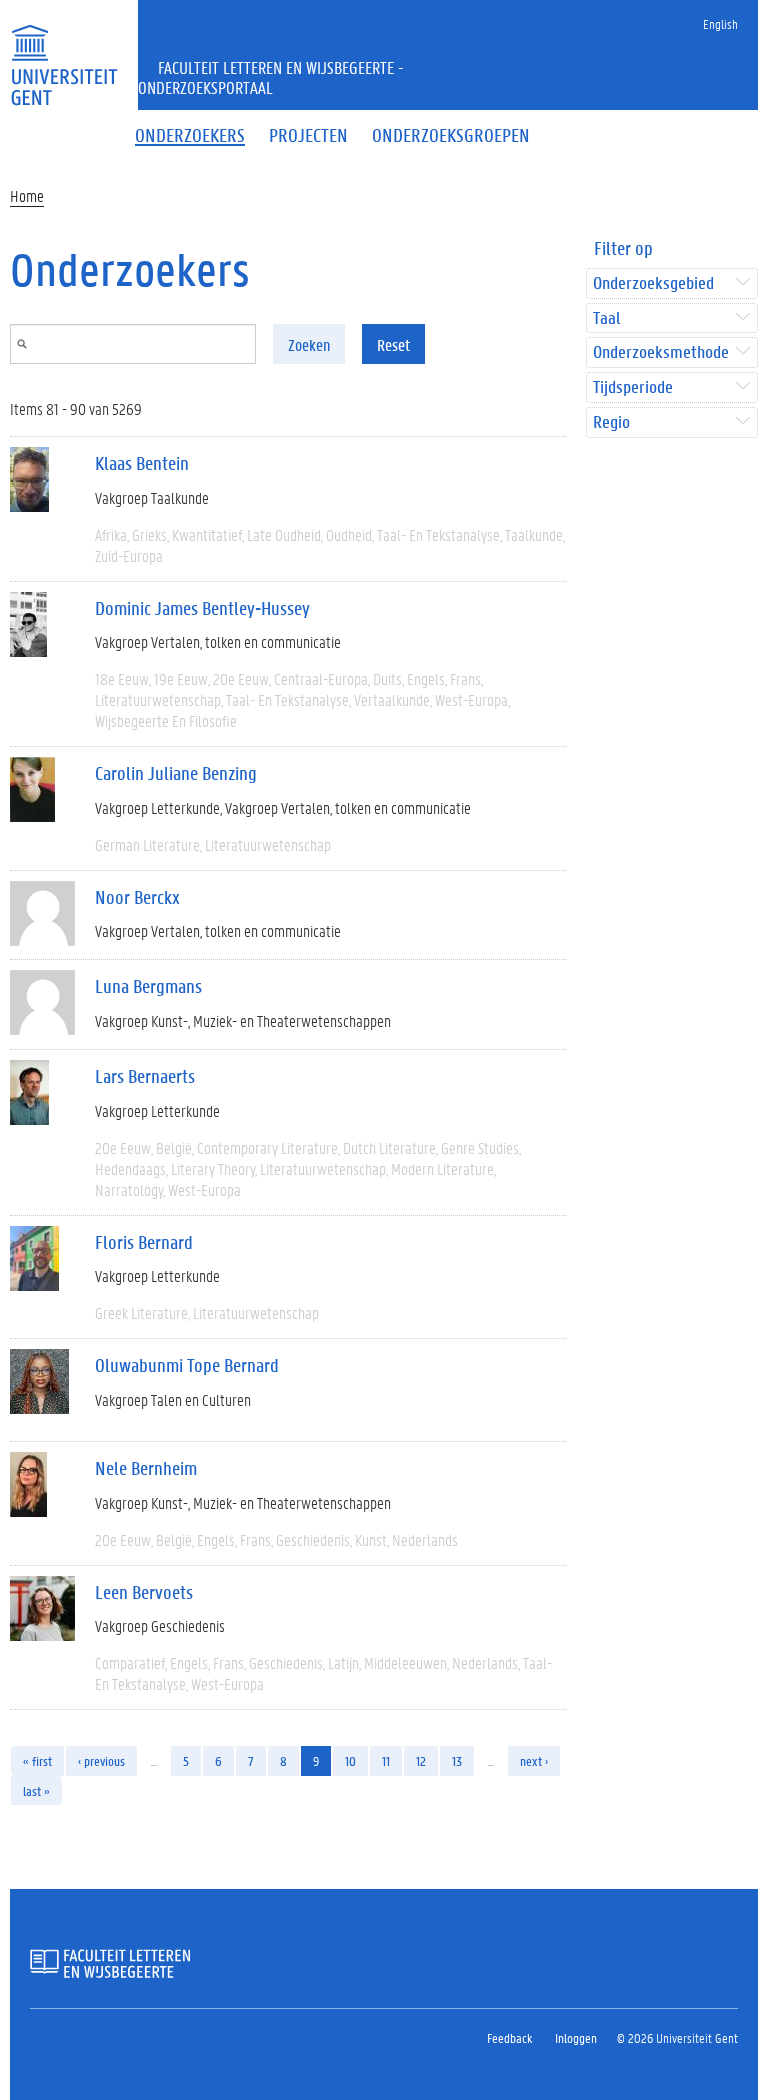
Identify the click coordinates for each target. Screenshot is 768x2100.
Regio (611, 422)
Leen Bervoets (144, 1592)
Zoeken (309, 344)
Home (27, 195)
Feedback (509, 2037)
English (720, 23)
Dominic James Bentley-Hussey (202, 608)
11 (386, 1760)
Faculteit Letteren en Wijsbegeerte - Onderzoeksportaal (271, 77)
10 (350, 1760)
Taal (606, 318)
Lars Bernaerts (145, 1076)
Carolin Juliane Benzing (176, 773)
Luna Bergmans (148, 986)
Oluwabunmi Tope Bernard (187, 1365)
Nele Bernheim (146, 1468)
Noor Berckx (137, 897)
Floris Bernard (144, 1242)
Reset (393, 344)
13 (457, 1760)
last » (36, 1790)
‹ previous (101, 1760)
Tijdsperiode (633, 387)
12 (421, 1760)
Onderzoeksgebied (653, 283)
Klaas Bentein (142, 463)
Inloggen (576, 2037)
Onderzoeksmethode (661, 352)
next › (534, 1760)
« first (37, 1760)
